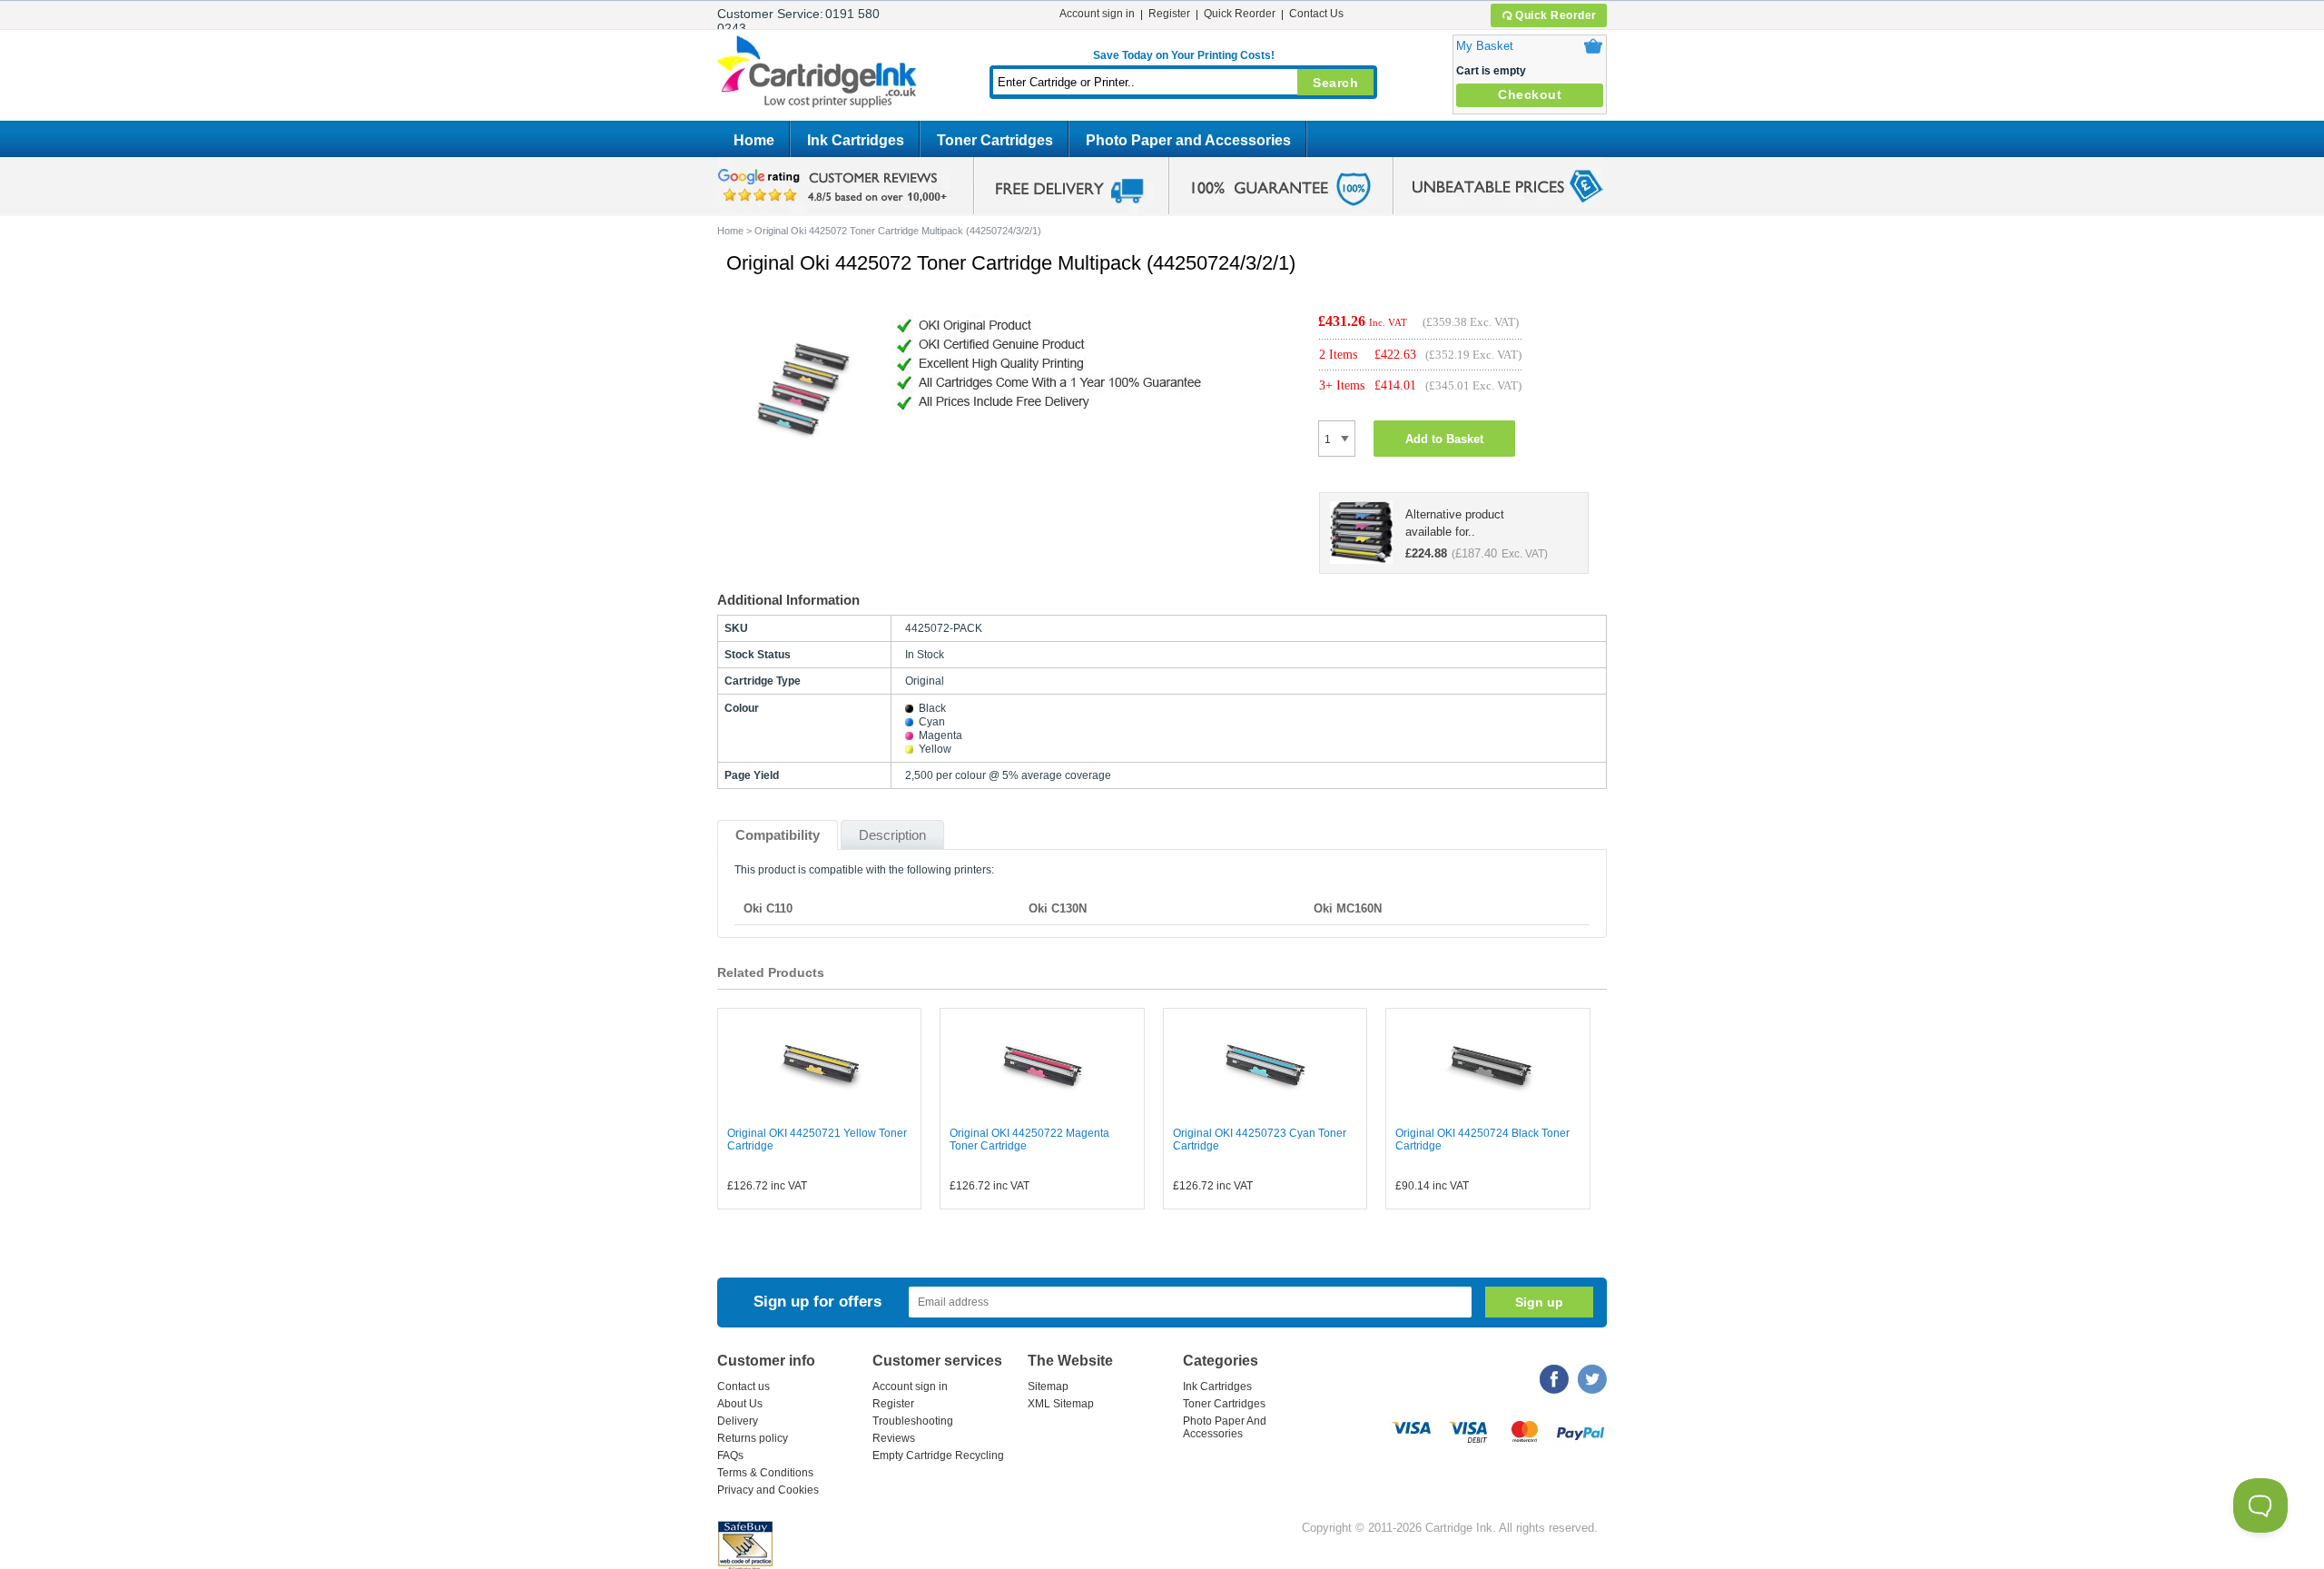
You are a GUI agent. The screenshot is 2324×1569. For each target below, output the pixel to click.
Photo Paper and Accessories (1188, 140)
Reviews (894, 1438)
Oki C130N (1058, 908)
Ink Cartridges (856, 140)
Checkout (1530, 94)
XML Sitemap (1061, 1404)
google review (835, 186)
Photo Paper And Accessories (1225, 1427)
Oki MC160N (1348, 908)
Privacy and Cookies (768, 1490)
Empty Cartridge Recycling (938, 1456)
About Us (740, 1404)
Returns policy (753, 1438)
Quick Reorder (1556, 15)
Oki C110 (768, 908)
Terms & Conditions (765, 1473)
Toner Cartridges (995, 140)
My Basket (1485, 46)
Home (754, 140)
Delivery (738, 1421)
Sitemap (1048, 1386)
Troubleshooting (913, 1421)
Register (1169, 14)
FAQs (730, 1456)
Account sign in (1097, 14)
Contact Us (1316, 14)
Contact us (743, 1386)
